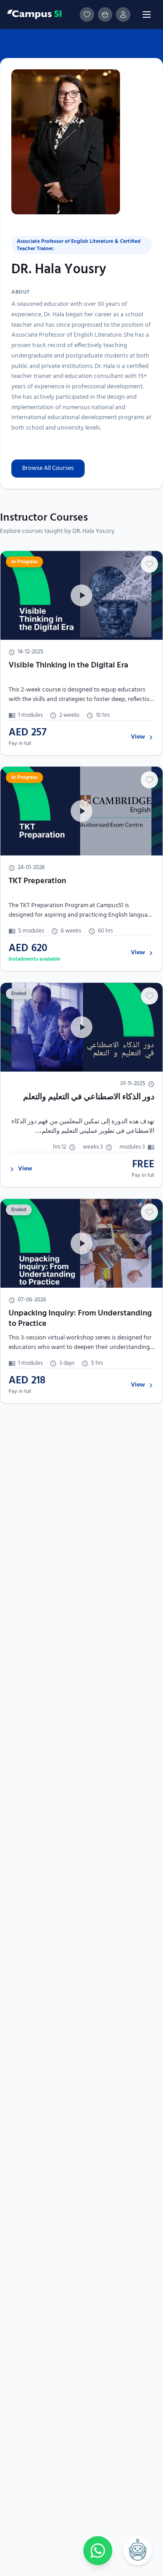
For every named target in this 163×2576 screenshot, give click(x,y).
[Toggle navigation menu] (147, 14)
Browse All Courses (48, 468)
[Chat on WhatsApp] (98, 2551)
